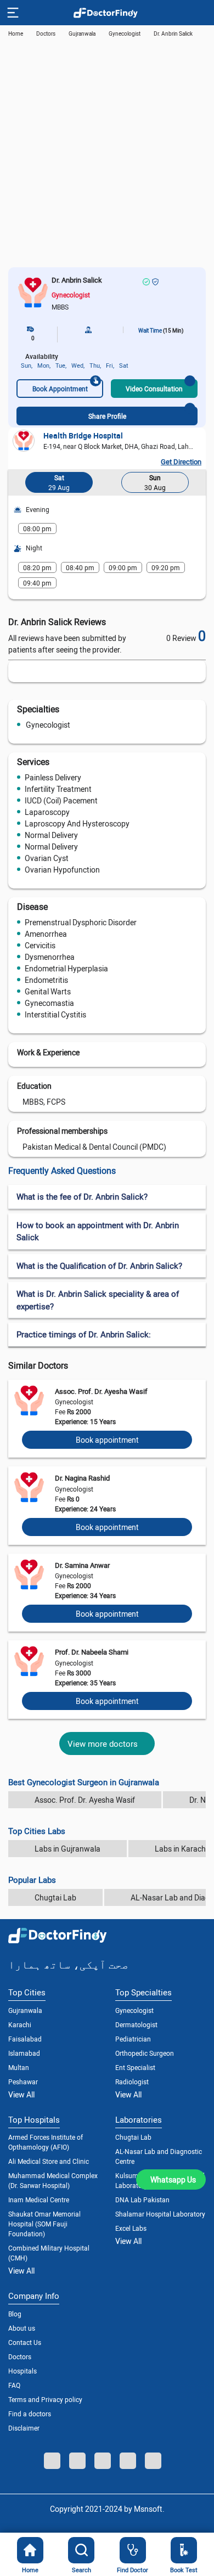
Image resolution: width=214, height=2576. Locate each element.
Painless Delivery (53, 777)
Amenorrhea (46, 934)
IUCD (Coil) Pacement (61, 800)
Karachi (20, 2024)
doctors (46, 33)
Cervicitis (40, 945)
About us (22, 2328)
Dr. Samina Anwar (82, 1565)
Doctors (20, 2356)
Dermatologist (136, 2024)
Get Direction (181, 462)
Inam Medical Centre (39, 2200)
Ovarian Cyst (47, 858)
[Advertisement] (107, 155)
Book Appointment (60, 389)
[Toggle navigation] (12, 13)
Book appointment (107, 1440)
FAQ (14, 2385)
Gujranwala (82, 33)
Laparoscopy (47, 812)
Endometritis (46, 980)
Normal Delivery (51, 835)
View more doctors (103, 1743)
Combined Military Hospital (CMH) (49, 2253)
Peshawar (23, 2082)
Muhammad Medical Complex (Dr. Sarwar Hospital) (53, 2180)
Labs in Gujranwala (67, 1849)
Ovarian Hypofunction (62, 870)
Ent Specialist (135, 2067)
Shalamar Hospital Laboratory (160, 2214)
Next (195, 485)
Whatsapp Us (173, 2180)
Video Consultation (154, 389)
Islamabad (24, 2053)
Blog (15, 2314)
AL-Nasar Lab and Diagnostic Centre (159, 2156)
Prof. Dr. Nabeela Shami (92, 1652)
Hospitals (22, 2371)
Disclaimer (24, 2428)
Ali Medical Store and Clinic (49, 2161)
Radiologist (132, 2082)
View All (21, 2094)
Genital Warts (48, 991)
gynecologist (125, 33)
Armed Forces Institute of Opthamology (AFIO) (46, 2142)
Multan (19, 2067)
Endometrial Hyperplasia (66, 968)
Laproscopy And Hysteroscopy (77, 823)
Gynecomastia (49, 1003)
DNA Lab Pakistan (142, 2200)
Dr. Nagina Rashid (82, 1478)
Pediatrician (133, 2039)
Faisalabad (25, 2039)
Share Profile (107, 416)
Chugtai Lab (55, 1897)
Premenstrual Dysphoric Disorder (81, 922)
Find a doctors (30, 2414)
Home (16, 33)
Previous (19, 485)
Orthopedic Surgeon (145, 2053)
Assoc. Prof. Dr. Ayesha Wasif (101, 1391)
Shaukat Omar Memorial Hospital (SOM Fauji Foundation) (44, 2224)
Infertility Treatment (58, 789)
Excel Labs (131, 2228)
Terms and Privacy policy (45, 2399)
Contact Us (25, 2342)
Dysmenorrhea (50, 957)
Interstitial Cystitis (55, 1014)
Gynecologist (48, 725)
